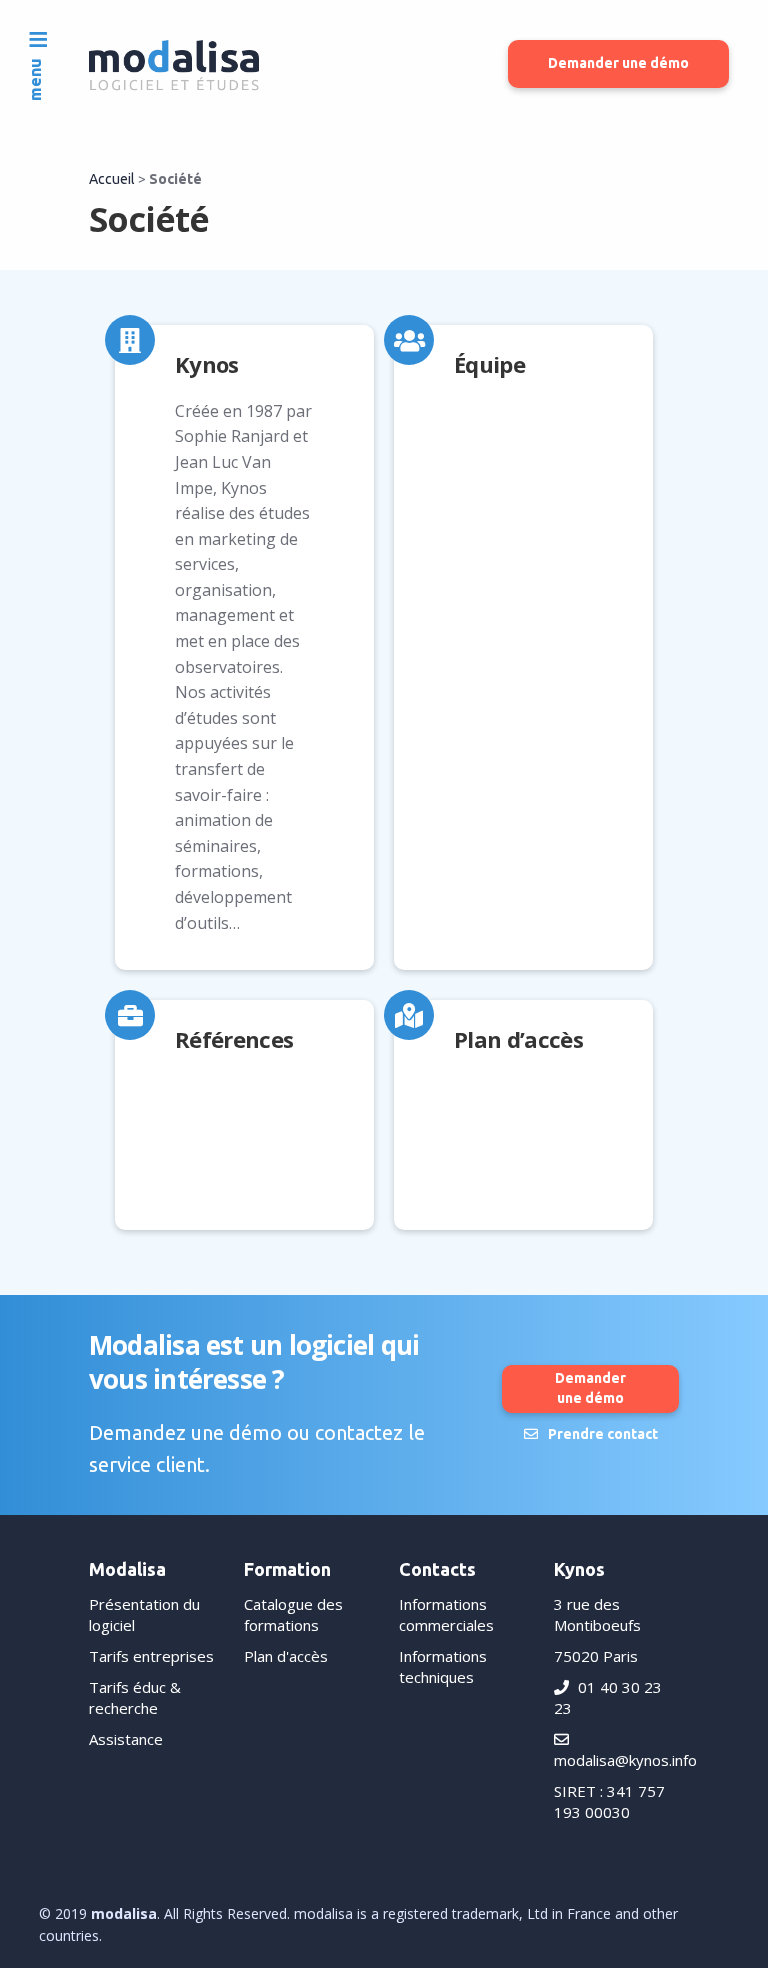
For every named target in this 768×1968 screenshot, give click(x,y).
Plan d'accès (286, 1656)
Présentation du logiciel (144, 1614)
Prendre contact (603, 1434)
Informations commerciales (446, 1614)
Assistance (126, 1739)
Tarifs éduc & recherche (135, 1697)
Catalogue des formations (293, 1614)
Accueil (112, 179)
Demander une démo (618, 63)
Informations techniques (443, 1666)
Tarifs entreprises (151, 1656)
